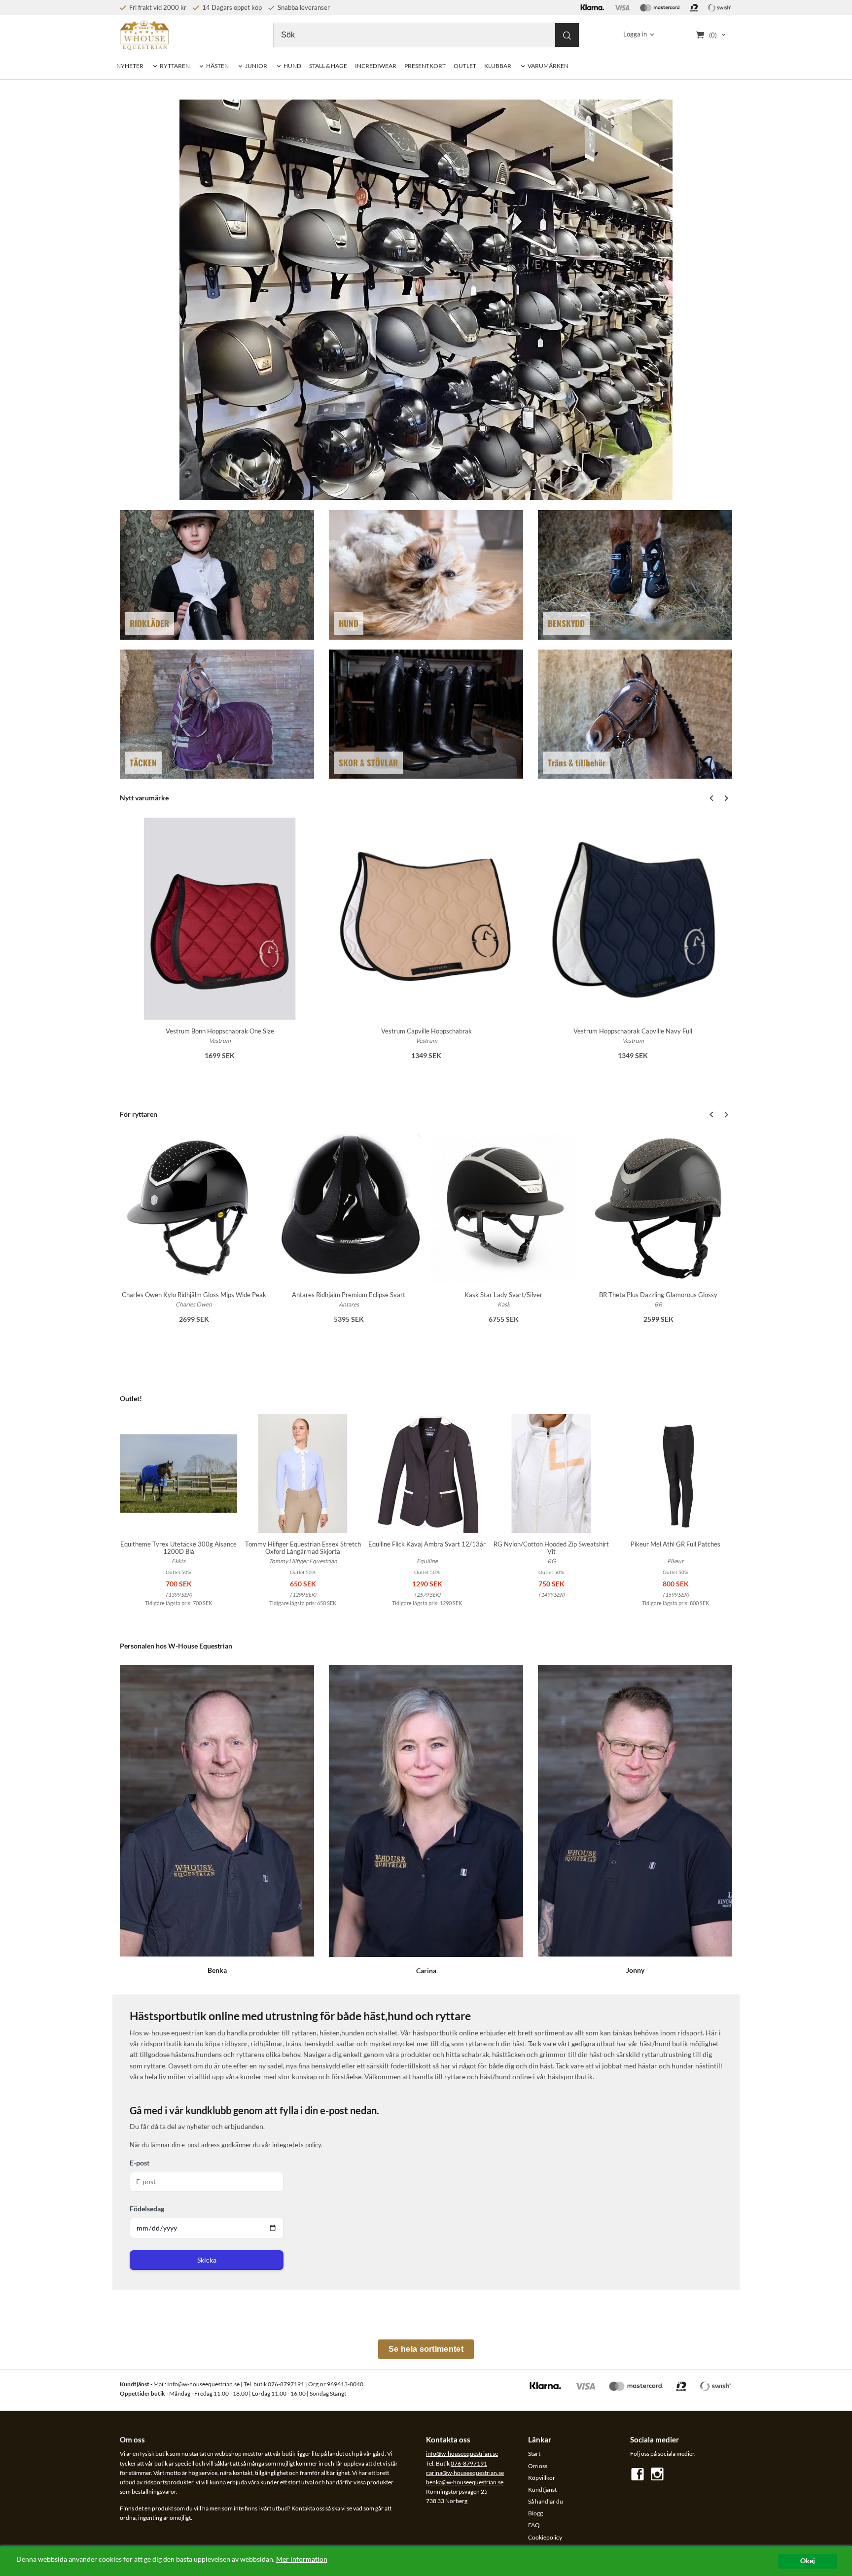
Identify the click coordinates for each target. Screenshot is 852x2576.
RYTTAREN (175, 66)
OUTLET (465, 66)
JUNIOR (256, 66)
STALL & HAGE (328, 66)
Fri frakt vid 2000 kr (157, 7)
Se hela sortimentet (426, 2349)
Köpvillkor (542, 2478)
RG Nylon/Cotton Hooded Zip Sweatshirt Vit (551, 1548)
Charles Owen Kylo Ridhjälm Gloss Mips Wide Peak (194, 1295)
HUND (292, 66)
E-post (140, 2163)
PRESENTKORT (425, 66)
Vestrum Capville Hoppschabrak (426, 1031)
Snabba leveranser (303, 7)
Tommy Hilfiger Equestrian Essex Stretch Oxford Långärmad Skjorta (303, 1548)
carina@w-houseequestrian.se (465, 2473)
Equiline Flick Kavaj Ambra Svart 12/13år (427, 1544)
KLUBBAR (498, 66)
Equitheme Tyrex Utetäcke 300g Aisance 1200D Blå (178, 1548)
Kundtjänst (542, 2490)
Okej (808, 2561)
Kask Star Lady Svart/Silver (503, 1295)
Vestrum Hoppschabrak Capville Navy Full (633, 1031)
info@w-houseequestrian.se (462, 2454)
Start (534, 2454)
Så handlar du (546, 2501)
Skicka (207, 2260)
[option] (220, 945)
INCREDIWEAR (376, 66)
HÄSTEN (217, 66)
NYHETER (130, 66)
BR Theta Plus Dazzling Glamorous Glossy (658, 1295)
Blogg (535, 2513)
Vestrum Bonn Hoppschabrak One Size (220, 1031)
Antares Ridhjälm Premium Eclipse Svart (349, 1295)
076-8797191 (286, 2384)
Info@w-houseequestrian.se (203, 2384)
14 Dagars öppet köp (231, 7)
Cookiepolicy (545, 2537)
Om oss (538, 2466)
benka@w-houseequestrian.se (465, 2482)
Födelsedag (147, 2209)
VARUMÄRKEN (548, 66)
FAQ (534, 2525)
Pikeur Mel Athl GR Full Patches (675, 1544)
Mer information (302, 2559)
